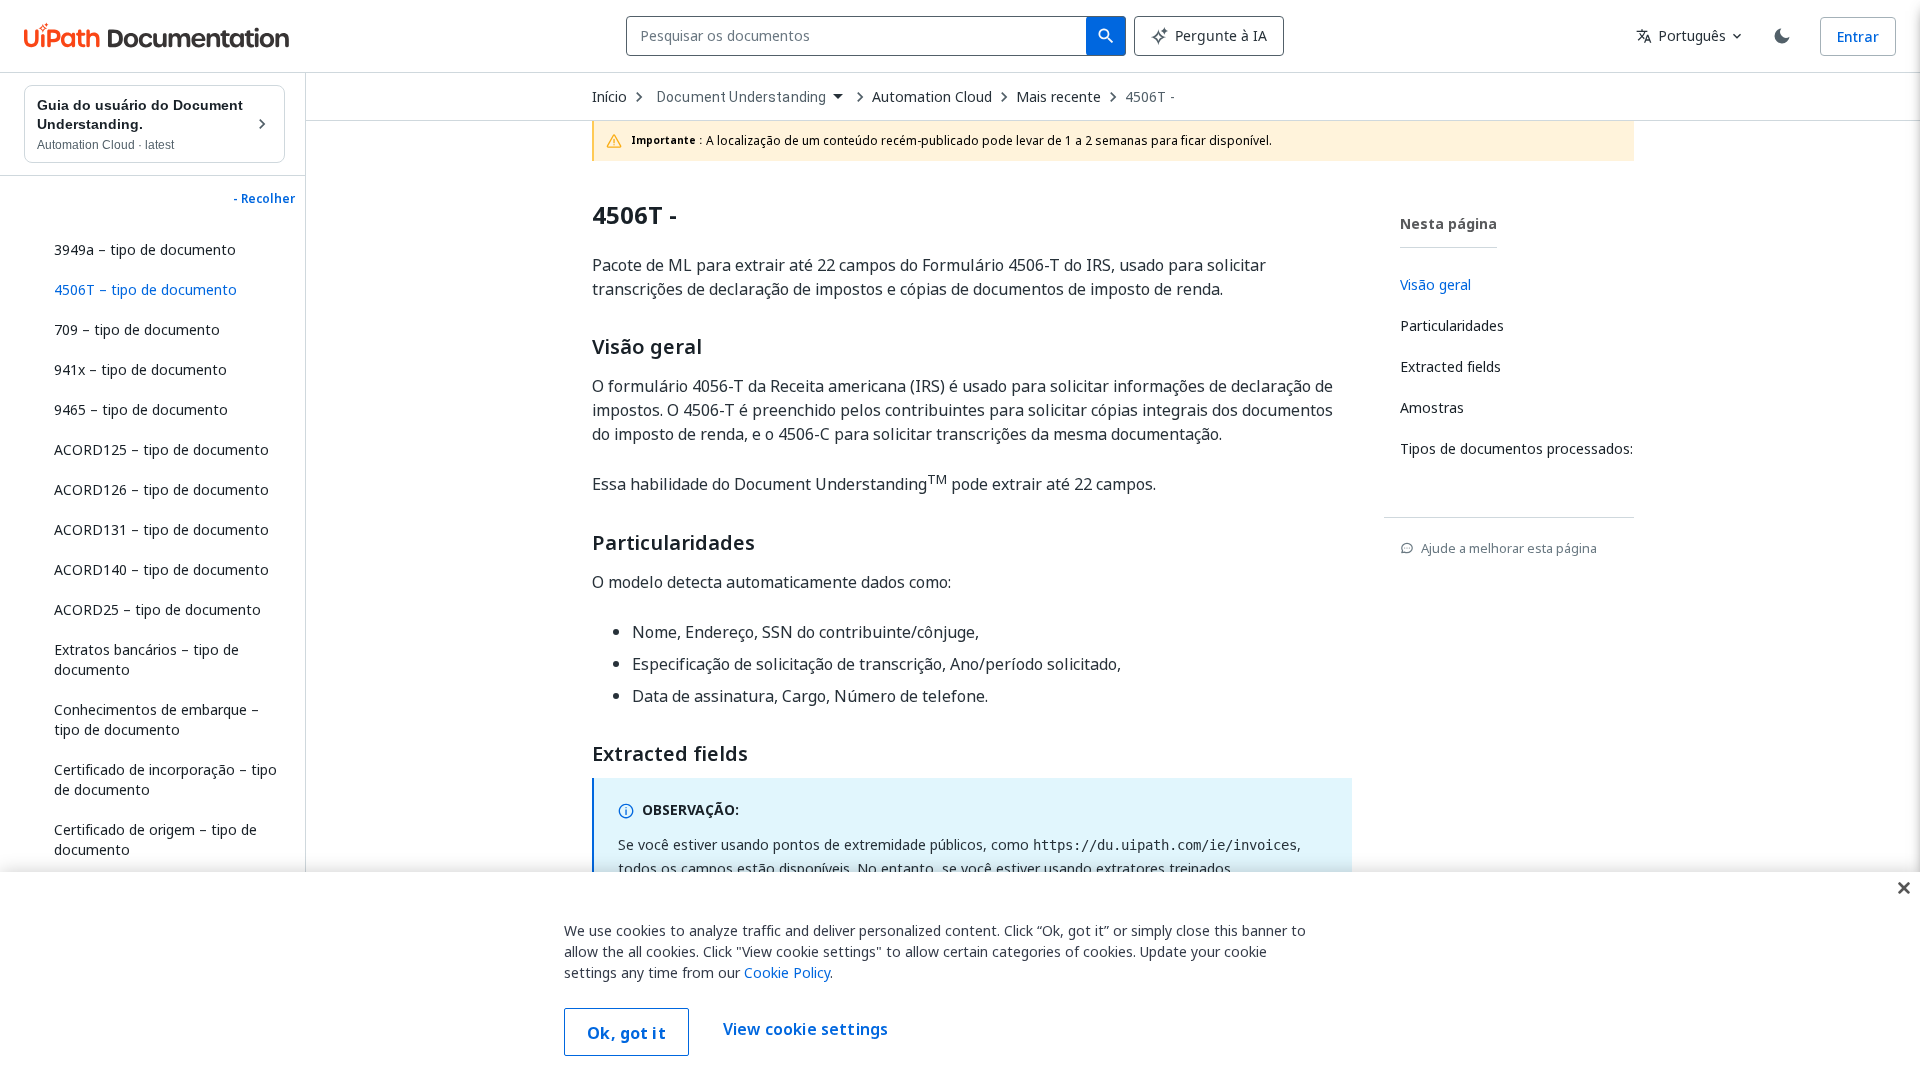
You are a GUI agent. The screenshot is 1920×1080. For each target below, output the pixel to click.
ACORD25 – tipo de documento (157, 609)
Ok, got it (626, 1033)
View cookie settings (805, 1030)
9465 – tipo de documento (141, 409)
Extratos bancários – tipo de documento (146, 659)
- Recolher (264, 199)
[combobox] (860, 36)
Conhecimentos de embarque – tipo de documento (156, 719)
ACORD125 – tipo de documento (161, 449)
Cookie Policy (787, 972)
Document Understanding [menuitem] (741, 97)
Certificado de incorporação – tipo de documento (165, 779)
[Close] (1904, 888)
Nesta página (1448, 223)
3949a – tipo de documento (145, 249)
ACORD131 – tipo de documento (161, 529)
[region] (960, 976)
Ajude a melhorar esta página (1509, 548)
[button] (162, 290)
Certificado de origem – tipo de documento (155, 839)
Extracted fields (670, 754)
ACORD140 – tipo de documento (161, 569)
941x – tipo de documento (140, 369)
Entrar (1858, 36)
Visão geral (647, 347)
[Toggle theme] (1782, 36)
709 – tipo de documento (137, 329)
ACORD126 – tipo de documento (161, 489)
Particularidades (673, 543)
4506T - (1150, 97)
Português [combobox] (1681, 35)
